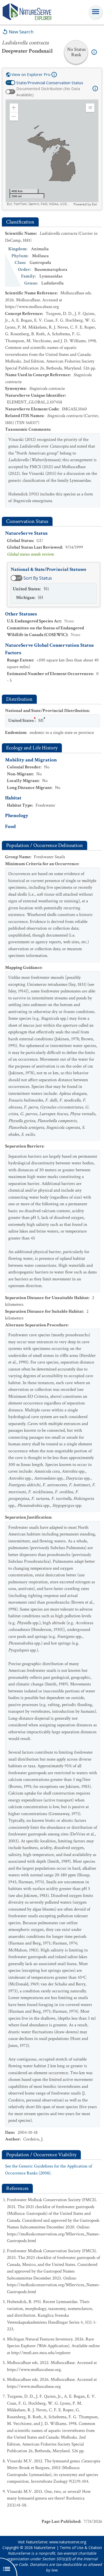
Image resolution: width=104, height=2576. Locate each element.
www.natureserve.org (68, 2542)
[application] (52, 153)
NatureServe (45, 2548)
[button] (14, 108)
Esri (95, 204)
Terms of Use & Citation (81, 2548)
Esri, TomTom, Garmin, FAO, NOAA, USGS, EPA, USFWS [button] (40, 204)
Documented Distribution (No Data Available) (48, 92)
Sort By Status (38, 578)
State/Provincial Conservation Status (50, 83)
